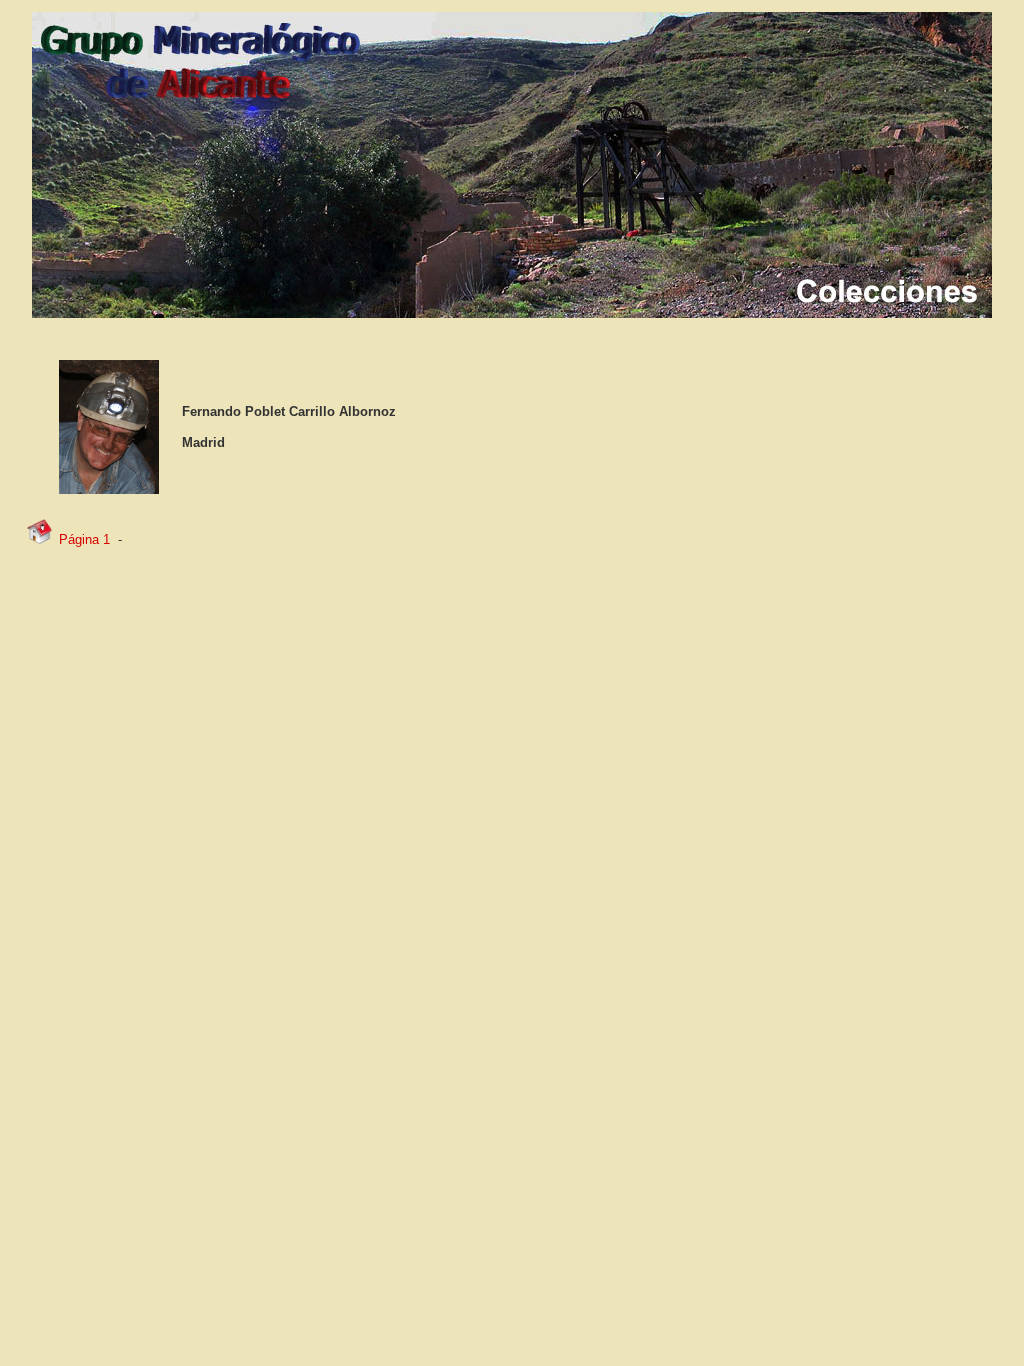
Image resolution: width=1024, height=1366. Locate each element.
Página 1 (84, 539)
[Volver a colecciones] (39, 540)
